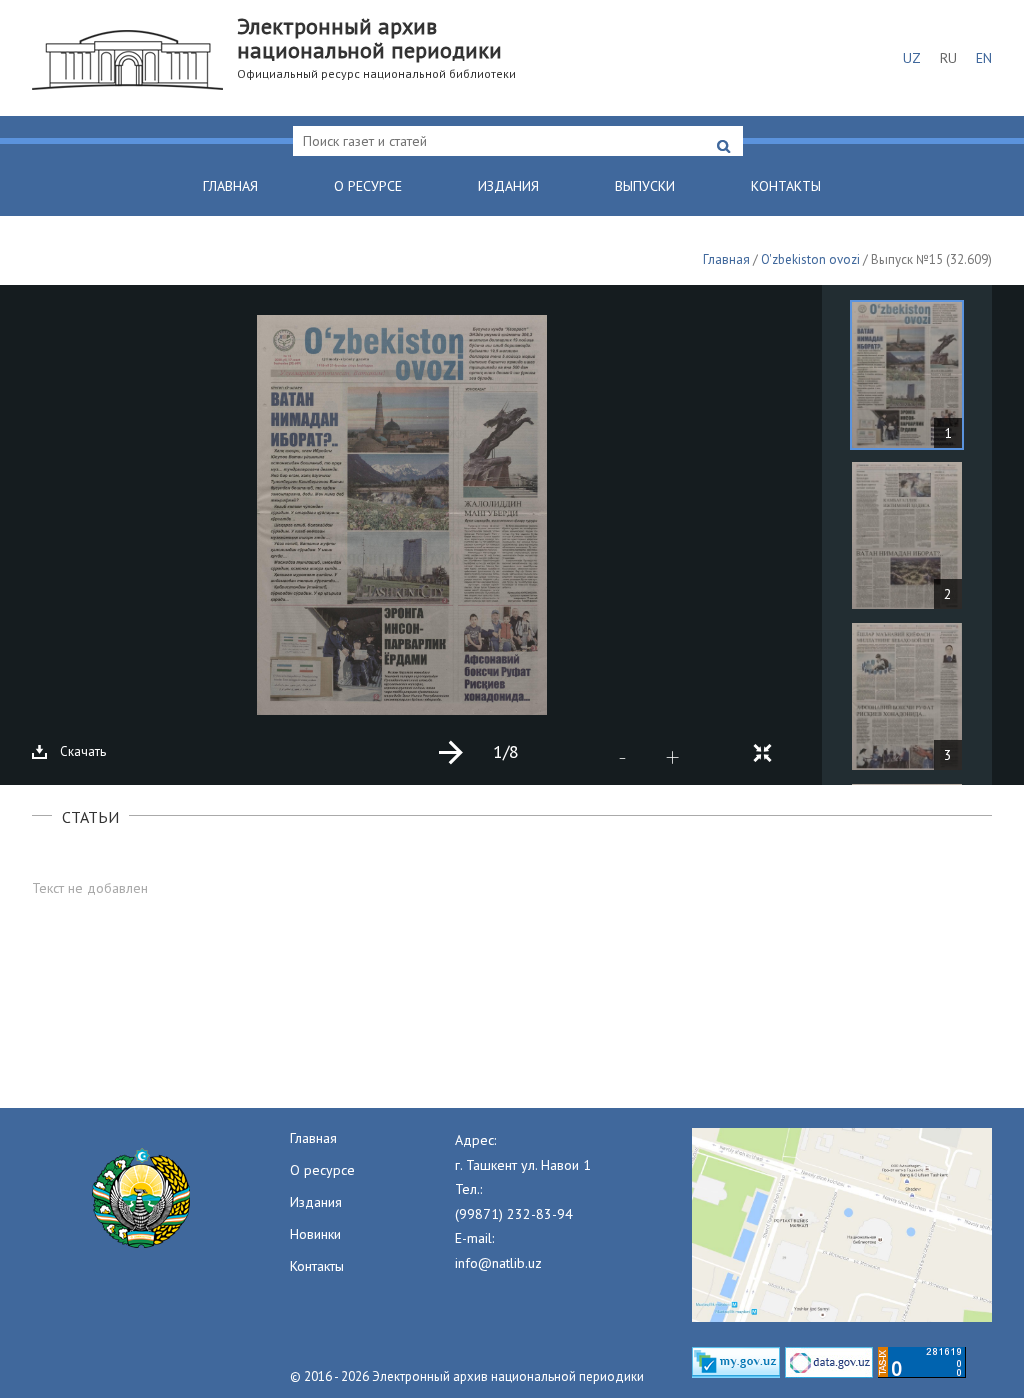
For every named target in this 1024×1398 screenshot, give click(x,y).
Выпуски (645, 186)
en (984, 58)
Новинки (315, 1234)
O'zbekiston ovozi (810, 259)
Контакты (786, 186)
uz (912, 58)
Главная (230, 186)
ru (948, 58)
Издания (508, 186)
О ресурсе (368, 186)
